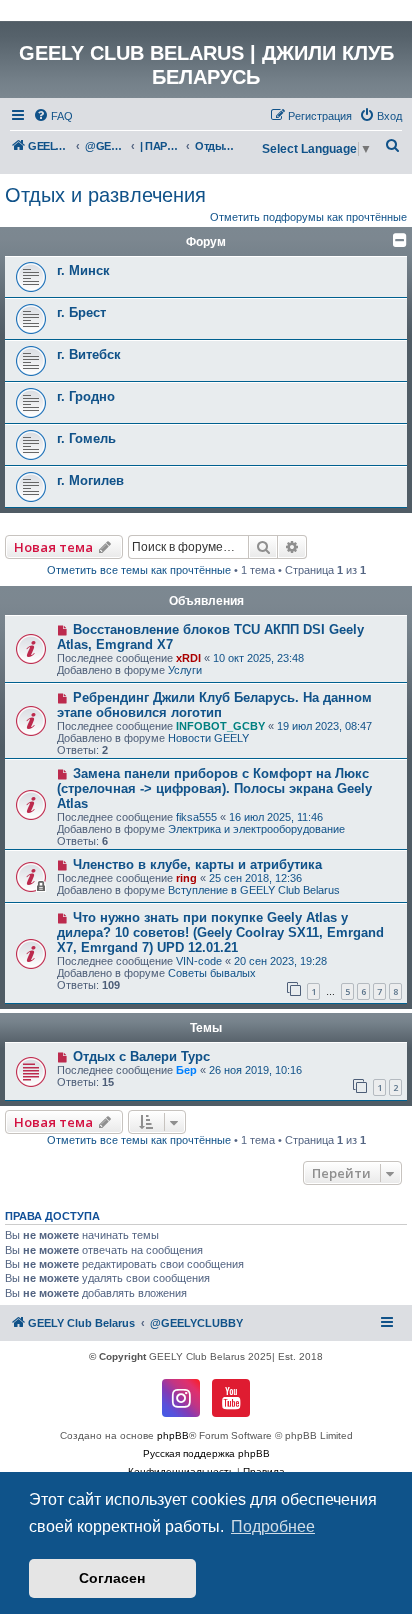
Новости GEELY (208, 738)
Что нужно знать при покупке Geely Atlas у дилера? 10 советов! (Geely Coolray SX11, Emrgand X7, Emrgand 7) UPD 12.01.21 (220, 932)
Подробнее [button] (273, 1526)
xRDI (188, 658)
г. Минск (83, 270)
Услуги (185, 670)
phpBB (173, 1435)
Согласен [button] (112, 1578)
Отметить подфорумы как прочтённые (308, 217)
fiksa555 (196, 817)
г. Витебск (89, 354)
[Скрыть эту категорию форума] (400, 240)
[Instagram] (181, 1398)
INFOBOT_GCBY (220, 726)
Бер (186, 1070)
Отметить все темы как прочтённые (139, 570)
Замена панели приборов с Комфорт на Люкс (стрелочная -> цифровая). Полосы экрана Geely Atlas (214, 788)
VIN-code (199, 961)
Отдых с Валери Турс (141, 1056)
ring (186, 878)
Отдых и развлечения (105, 195)
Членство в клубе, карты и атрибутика (197, 864)
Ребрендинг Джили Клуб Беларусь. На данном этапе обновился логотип (214, 705)
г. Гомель (86, 438)
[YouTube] (231, 1398)
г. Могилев (90, 480)
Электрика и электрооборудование (256, 829)
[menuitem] (53, 116)
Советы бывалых (212, 973)
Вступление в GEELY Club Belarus (254, 890)
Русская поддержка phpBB (206, 1453)
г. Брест (81, 312)
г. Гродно (86, 396)
